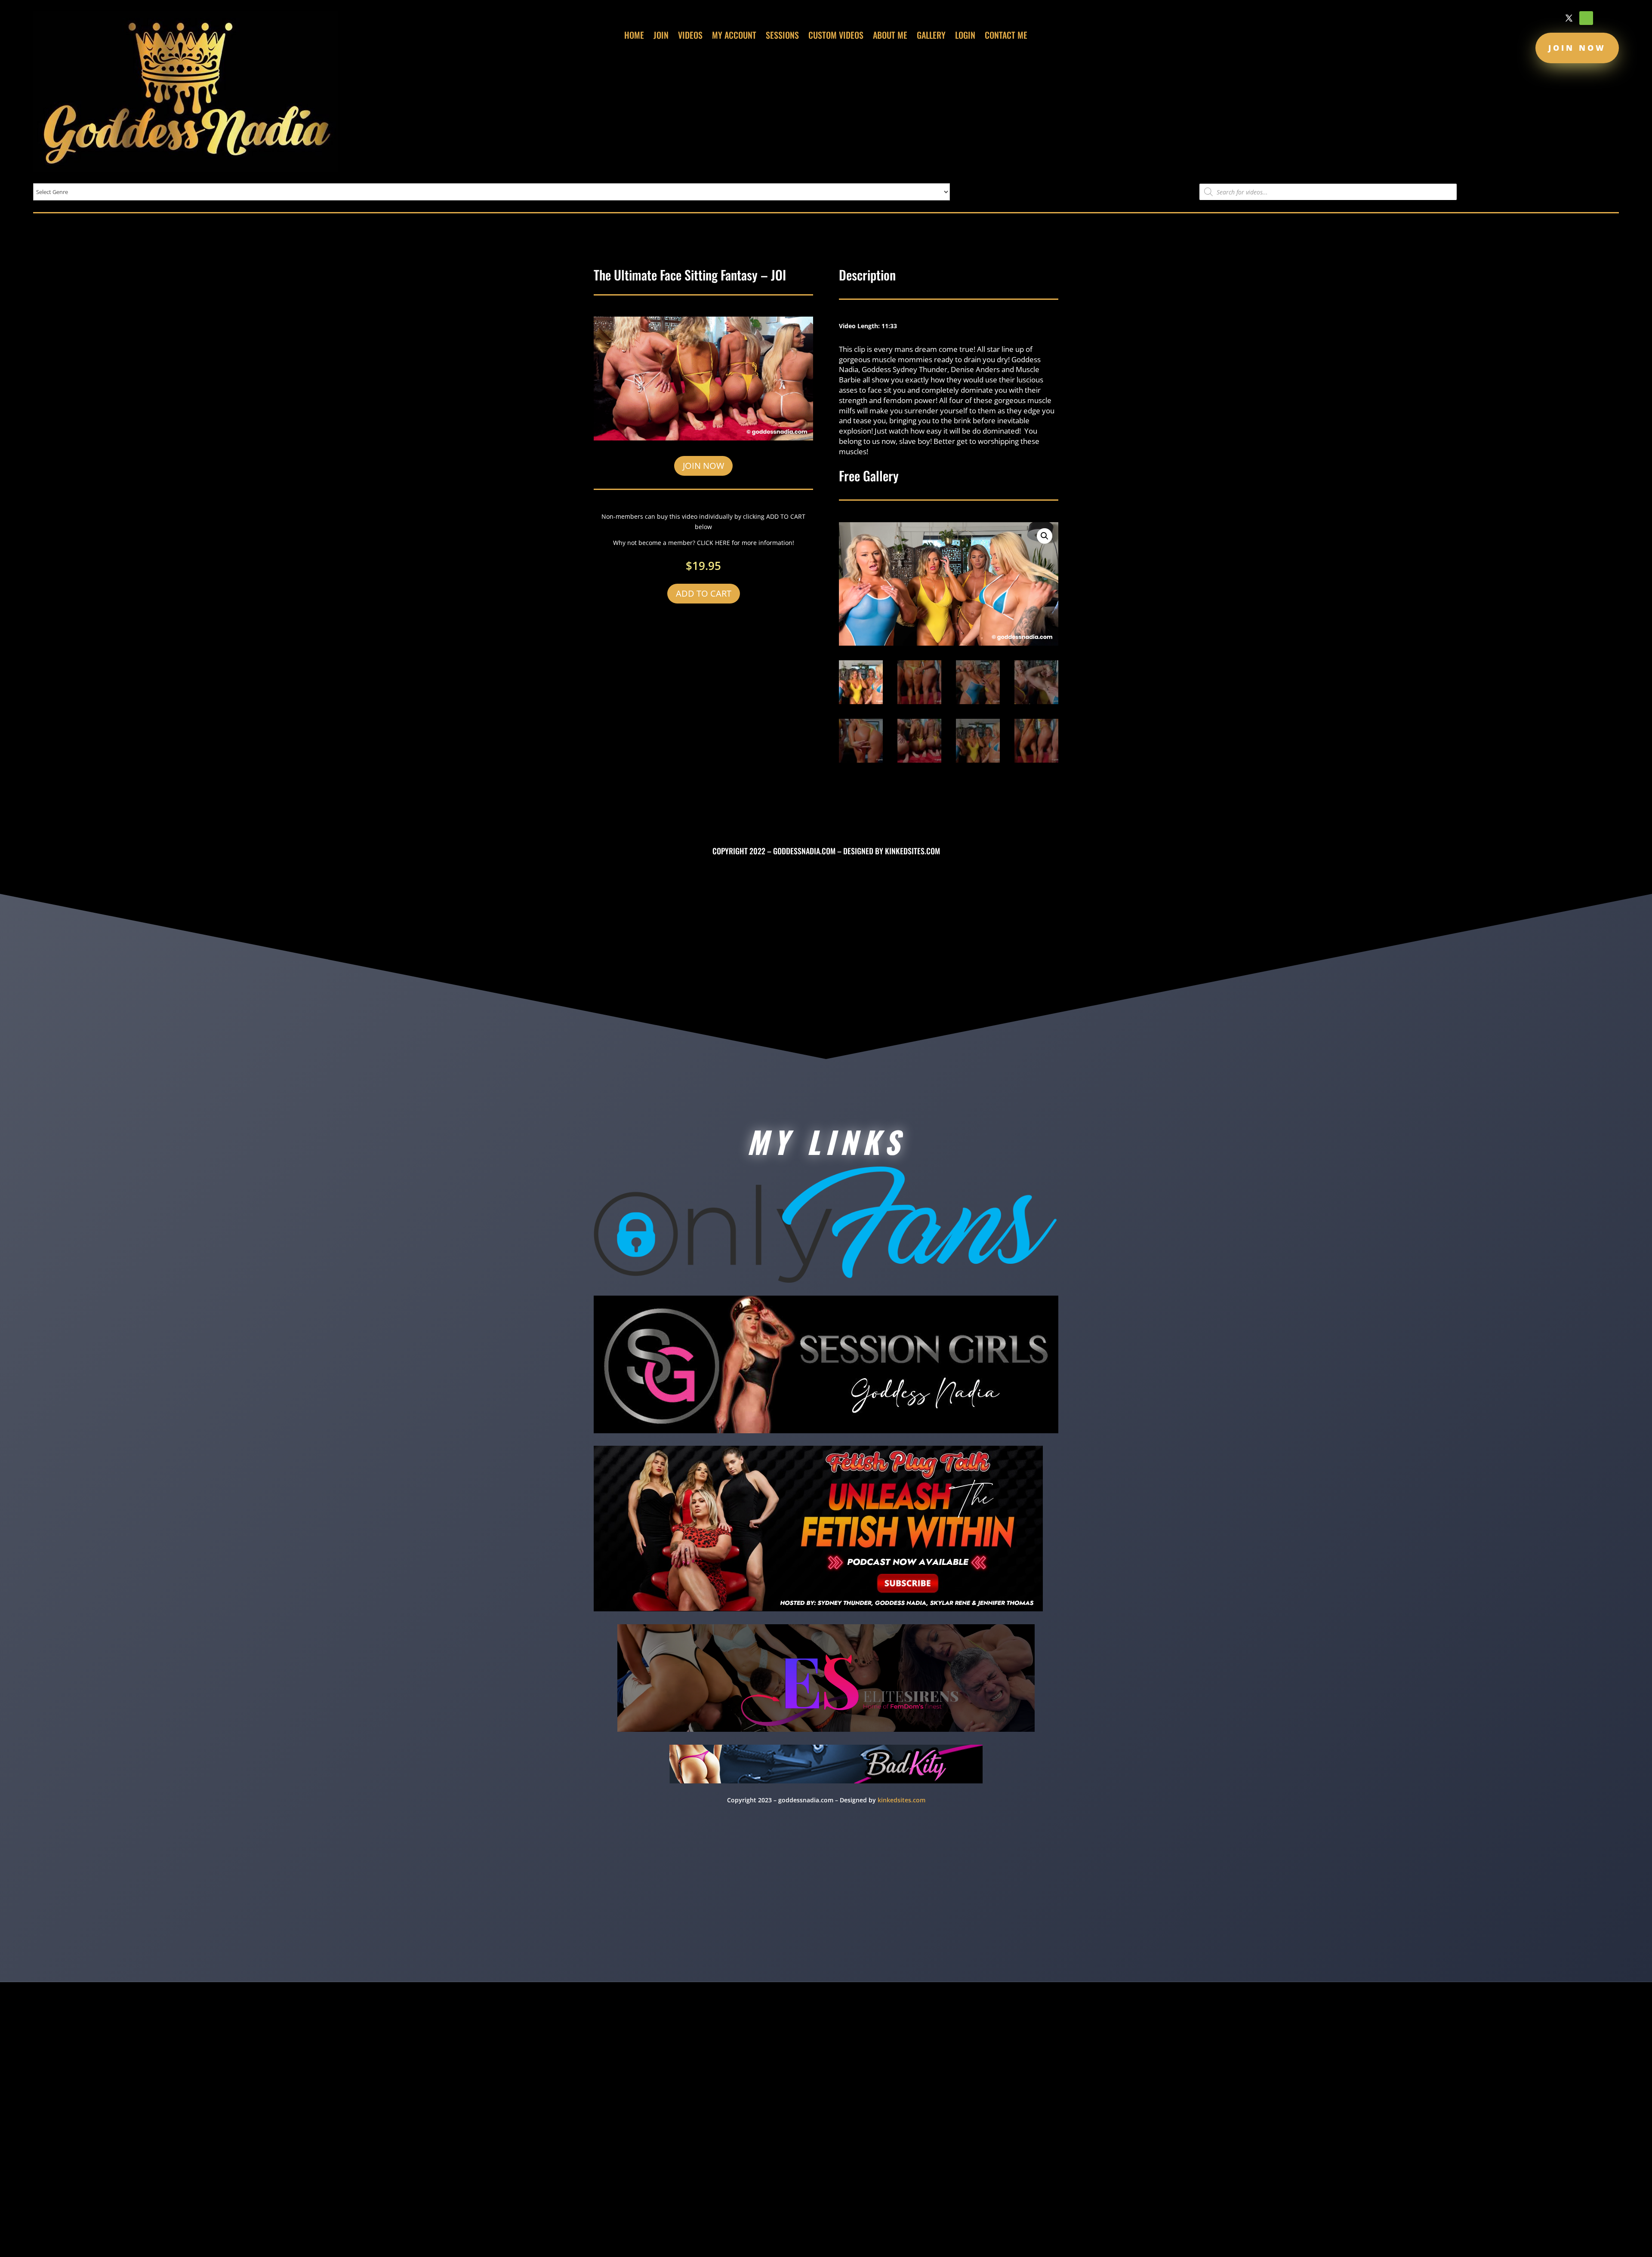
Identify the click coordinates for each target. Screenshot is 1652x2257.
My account (734, 37)
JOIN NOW (703, 466)
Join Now (1577, 48)
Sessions (782, 37)
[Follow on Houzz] (1586, 18)
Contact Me (1006, 37)
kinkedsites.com (912, 851)
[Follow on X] (1569, 18)
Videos (690, 37)
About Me (890, 37)
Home (634, 37)
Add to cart (704, 593)
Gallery (931, 37)
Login (965, 37)
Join (661, 37)
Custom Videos (836, 37)
